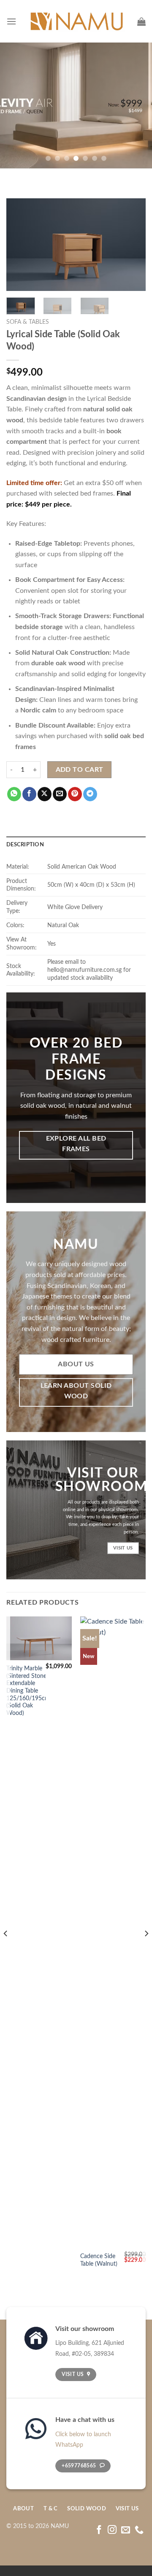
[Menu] (11, 21)
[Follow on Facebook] (99, 2530)
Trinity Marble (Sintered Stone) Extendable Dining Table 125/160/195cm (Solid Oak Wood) (28, 1691)
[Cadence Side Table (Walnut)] (113, 1932)
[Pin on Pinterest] (75, 794)
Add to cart (80, 770)
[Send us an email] (126, 2530)
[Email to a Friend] (60, 794)
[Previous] (20, 245)
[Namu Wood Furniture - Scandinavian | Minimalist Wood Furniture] (76, 21)
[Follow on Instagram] (112, 2530)
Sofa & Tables (28, 322)
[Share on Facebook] (29, 794)
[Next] (132, 245)
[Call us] (139, 2530)
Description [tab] (25, 845)
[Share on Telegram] (90, 794)
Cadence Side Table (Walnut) (99, 2260)
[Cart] (141, 21)
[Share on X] (45, 794)
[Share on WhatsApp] (14, 794)
